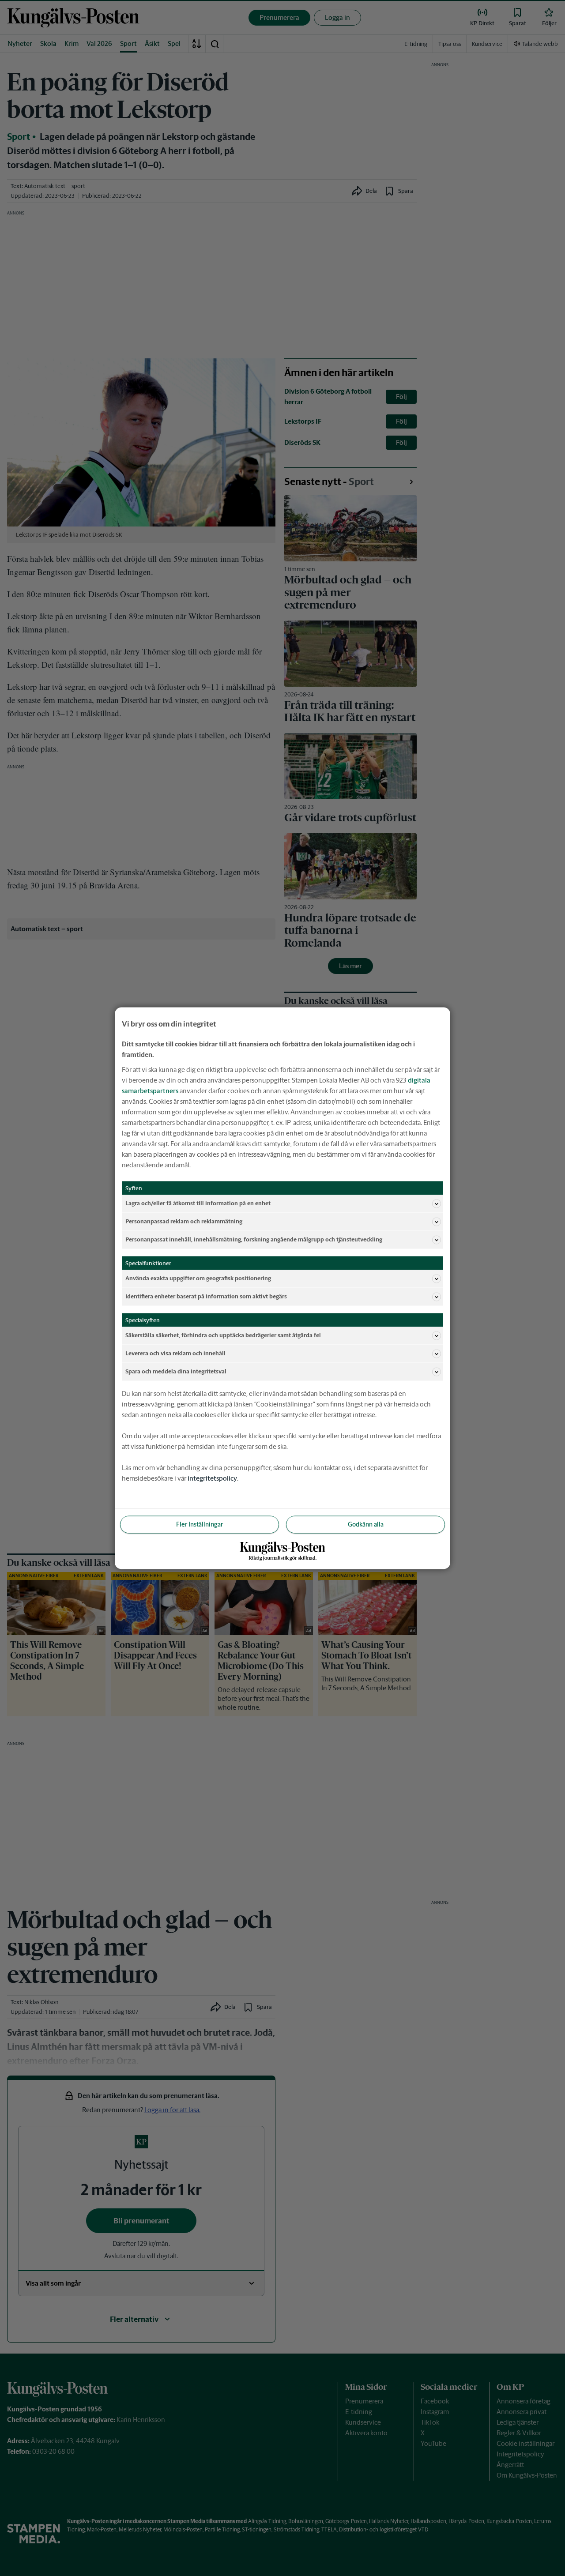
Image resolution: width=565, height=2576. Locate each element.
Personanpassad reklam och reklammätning (184, 1221)
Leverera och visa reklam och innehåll (175, 1353)
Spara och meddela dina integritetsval (176, 1371)
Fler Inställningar (200, 1524)
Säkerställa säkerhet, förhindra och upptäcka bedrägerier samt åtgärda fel (223, 1335)
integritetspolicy (212, 1478)
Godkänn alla (366, 1524)
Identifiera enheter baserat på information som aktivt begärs (206, 1296)
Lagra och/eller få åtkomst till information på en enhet (198, 1203)
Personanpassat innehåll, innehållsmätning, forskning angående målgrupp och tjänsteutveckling (254, 1239)
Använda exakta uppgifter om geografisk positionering (198, 1278)
